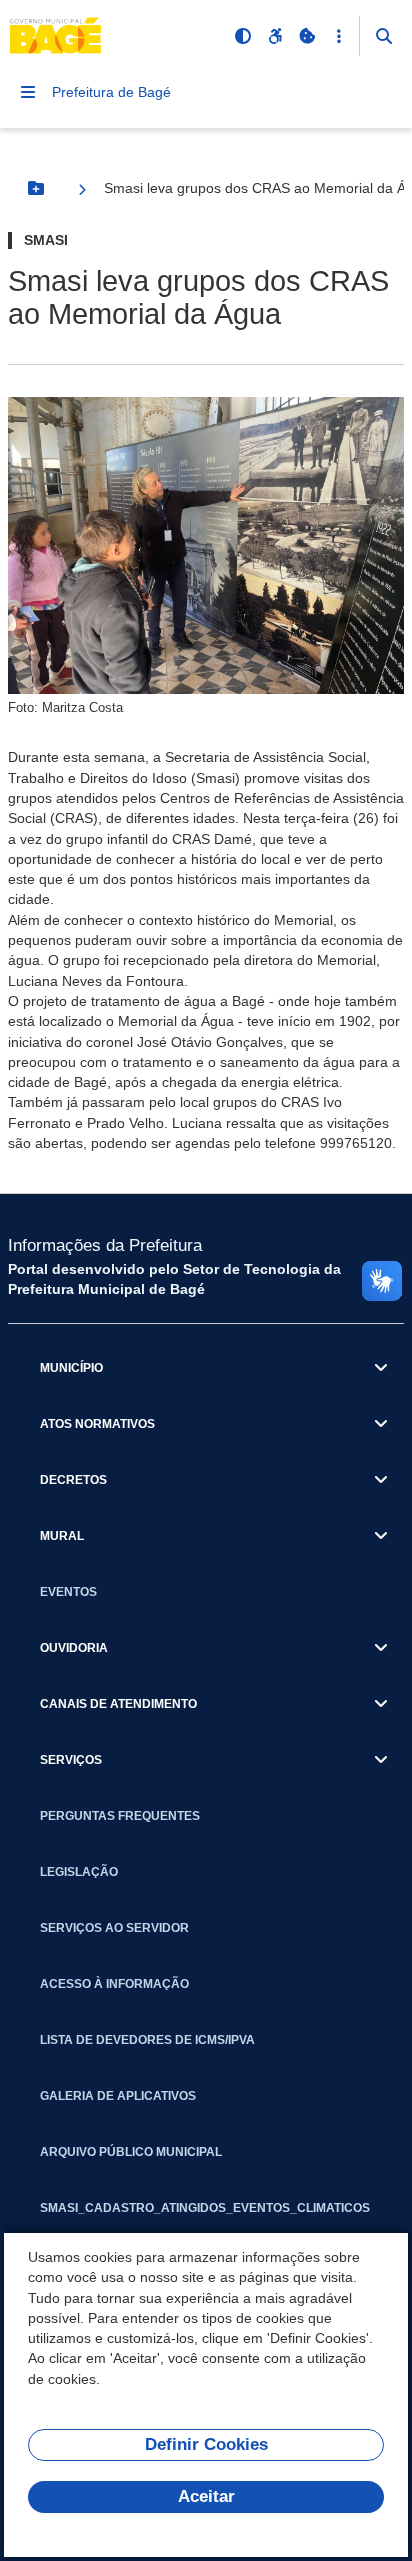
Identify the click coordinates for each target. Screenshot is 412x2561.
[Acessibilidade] (275, 36)
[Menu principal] (28, 92)
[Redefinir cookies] (307, 36)
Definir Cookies (206, 2444)
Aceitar (206, 2496)
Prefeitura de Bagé (111, 92)
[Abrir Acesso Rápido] (339, 36)
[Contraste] (243, 36)
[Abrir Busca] (384, 36)
